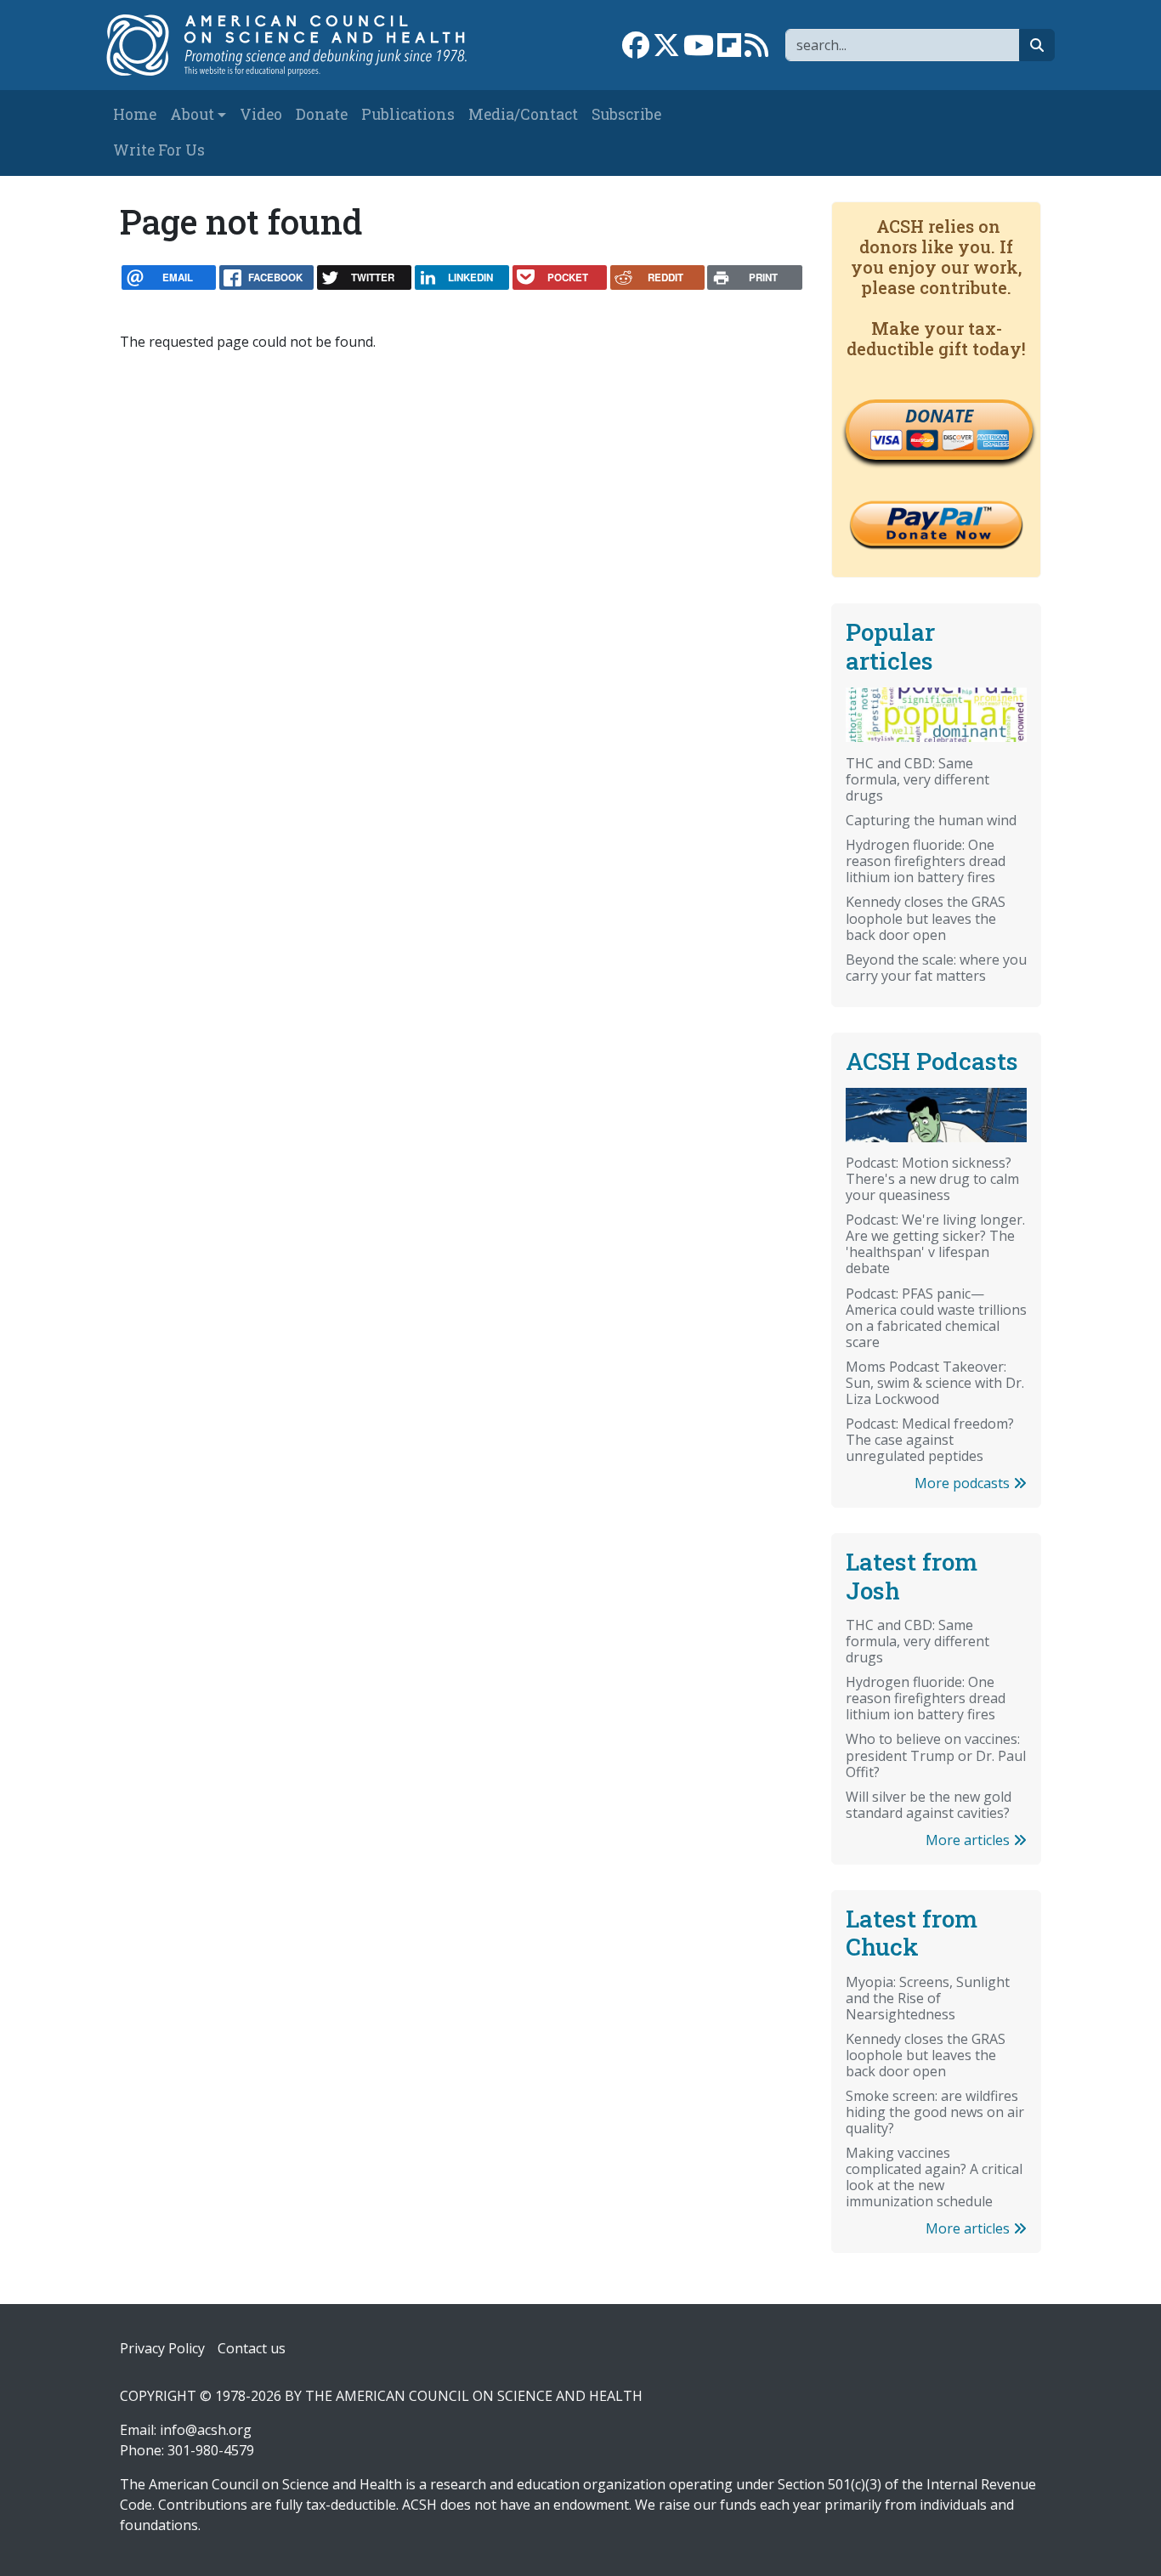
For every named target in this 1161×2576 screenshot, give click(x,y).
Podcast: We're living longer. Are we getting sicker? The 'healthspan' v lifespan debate (935, 1244)
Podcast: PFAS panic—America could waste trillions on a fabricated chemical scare (936, 1318)
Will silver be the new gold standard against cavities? (929, 1805)
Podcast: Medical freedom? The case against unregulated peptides (930, 1440)
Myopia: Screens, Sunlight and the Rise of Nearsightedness (928, 1998)
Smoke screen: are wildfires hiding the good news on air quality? (935, 2112)
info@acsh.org (206, 2430)
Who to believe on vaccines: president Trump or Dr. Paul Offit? (936, 1755)
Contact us (252, 2348)
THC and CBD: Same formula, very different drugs (917, 779)
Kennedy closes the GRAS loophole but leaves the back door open (926, 918)
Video (261, 114)
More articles (969, 1840)
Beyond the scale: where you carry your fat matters (936, 968)
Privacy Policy (162, 2348)
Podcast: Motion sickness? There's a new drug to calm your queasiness (932, 1179)
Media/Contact (523, 114)
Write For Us (159, 150)
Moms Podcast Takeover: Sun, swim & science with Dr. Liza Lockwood (935, 1383)
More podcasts (964, 1483)
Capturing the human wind (931, 820)
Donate (322, 114)
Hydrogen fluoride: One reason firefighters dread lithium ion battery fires (926, 861)
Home (135, 114)
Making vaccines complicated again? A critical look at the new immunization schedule (934, 2177)
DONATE (939, 416)
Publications (408, 114)
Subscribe (626, 114)
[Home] (297, 45)
